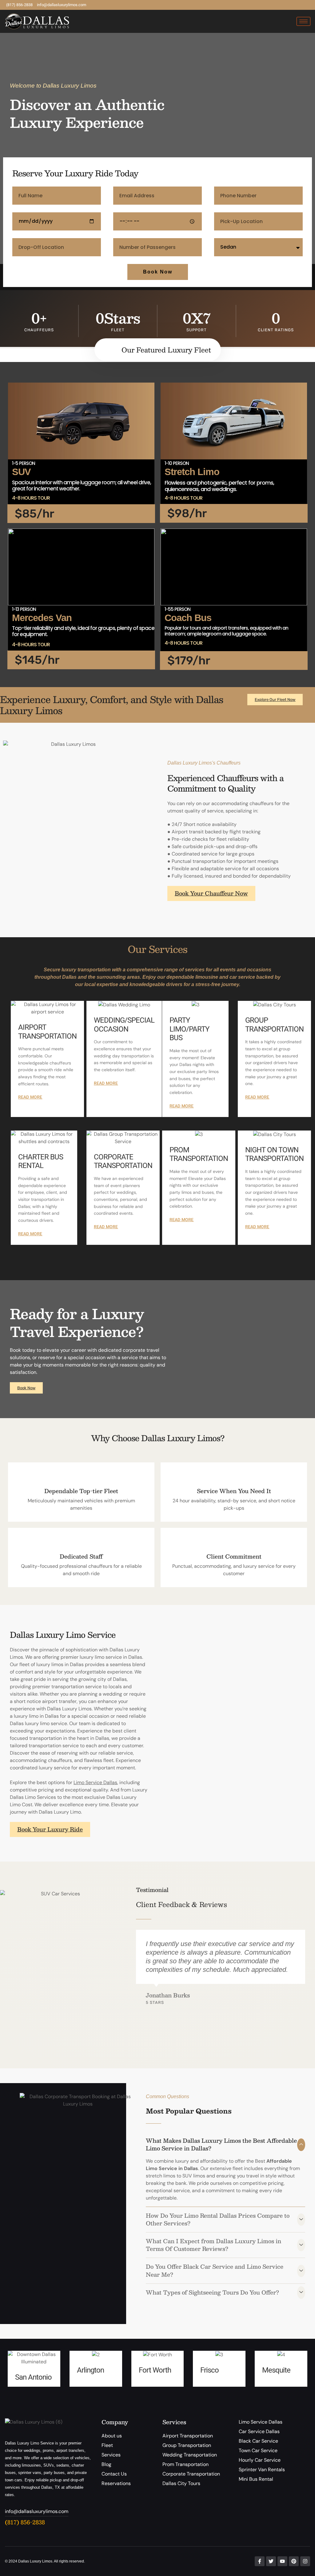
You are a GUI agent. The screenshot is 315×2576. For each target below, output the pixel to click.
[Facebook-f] (260, 2561)
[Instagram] (305, 2561)
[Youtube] (282, 2561)
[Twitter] (271, 2561)
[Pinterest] (294, 2561)
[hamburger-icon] (303, 21)
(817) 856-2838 (25, 2522)
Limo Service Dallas (95, 1782)
